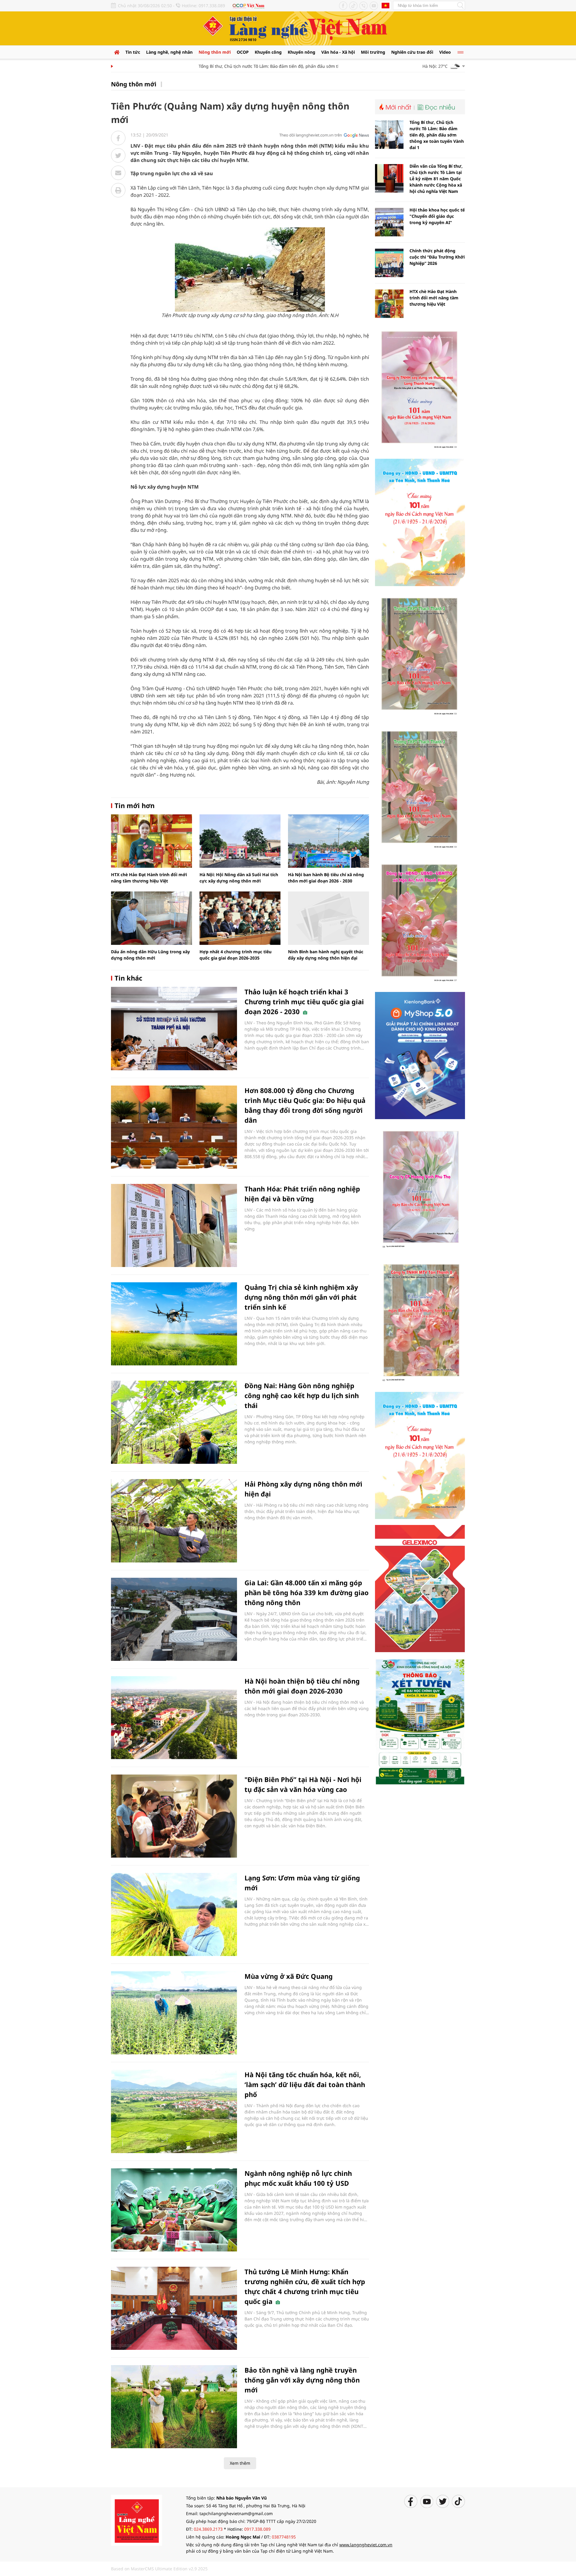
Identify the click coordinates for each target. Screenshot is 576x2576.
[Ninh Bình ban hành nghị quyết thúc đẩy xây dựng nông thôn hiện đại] (328, 918)
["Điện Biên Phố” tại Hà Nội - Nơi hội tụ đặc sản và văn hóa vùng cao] (174, 1816)
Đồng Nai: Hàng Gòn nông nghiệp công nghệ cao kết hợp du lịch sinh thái (302, 1395)
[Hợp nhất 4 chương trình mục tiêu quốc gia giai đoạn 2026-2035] (240, 918)
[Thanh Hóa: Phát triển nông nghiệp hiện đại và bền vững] (174, 1225)
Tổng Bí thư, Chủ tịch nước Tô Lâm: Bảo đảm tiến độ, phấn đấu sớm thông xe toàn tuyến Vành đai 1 (262, 66)
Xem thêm (240, 2463)
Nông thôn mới (215, 52)
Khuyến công (268, 52)
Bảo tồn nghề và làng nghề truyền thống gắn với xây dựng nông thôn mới (302, 2380)
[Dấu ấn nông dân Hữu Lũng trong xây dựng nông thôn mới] (151, 918)
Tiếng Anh (385, 5)
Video (445, 52)
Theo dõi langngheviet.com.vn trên (311, 135)
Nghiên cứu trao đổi (412, 52)
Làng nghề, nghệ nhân (169, 52)
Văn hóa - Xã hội (338, 52)
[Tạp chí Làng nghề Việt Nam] (136, 2520)
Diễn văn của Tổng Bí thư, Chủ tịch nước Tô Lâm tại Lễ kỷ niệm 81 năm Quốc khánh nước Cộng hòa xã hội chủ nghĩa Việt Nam (436, 179)
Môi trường (373, 52)
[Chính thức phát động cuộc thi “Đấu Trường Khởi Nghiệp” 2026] (389, 263)
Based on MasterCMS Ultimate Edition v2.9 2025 (159, 2569)
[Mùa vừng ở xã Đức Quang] (174, 2013)
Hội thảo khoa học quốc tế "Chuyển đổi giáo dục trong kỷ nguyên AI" (437, 216)
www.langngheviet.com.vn (366, 2545)
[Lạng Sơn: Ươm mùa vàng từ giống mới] (174, 1914)
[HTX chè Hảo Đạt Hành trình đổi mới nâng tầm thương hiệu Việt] (151, 841)
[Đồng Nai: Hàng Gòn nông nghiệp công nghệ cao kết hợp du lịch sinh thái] (174, 1422)
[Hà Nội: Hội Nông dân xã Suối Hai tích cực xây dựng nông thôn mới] (240, 841)
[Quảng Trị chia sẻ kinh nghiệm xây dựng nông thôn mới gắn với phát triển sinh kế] (174, 1324)
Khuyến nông (301, 52)
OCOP (243, 52)
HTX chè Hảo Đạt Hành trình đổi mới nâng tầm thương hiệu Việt (434, 298)
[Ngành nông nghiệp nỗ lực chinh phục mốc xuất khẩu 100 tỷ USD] (174, 2210)
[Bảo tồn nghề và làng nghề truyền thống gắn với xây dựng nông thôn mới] (174, 2407)
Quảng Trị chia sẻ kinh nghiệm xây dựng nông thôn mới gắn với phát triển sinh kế (301, 1297)
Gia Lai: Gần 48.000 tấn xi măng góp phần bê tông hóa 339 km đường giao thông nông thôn (307, 1592)
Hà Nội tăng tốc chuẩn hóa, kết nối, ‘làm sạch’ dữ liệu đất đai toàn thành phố (305, 2084)
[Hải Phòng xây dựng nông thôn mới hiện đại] (174, 1521)
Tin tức (133, 52)
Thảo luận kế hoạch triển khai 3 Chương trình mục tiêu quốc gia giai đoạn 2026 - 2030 (304, 1002)
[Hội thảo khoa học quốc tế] (389, 222)
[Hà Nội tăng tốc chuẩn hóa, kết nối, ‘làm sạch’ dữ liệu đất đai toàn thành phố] (174, 2111)
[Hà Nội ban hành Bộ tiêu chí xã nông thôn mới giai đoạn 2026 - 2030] (328, 841)
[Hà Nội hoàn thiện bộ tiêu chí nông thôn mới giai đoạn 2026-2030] (174, 1718)
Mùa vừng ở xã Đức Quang (289, 1976)
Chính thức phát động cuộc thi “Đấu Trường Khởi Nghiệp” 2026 (437, 257)
